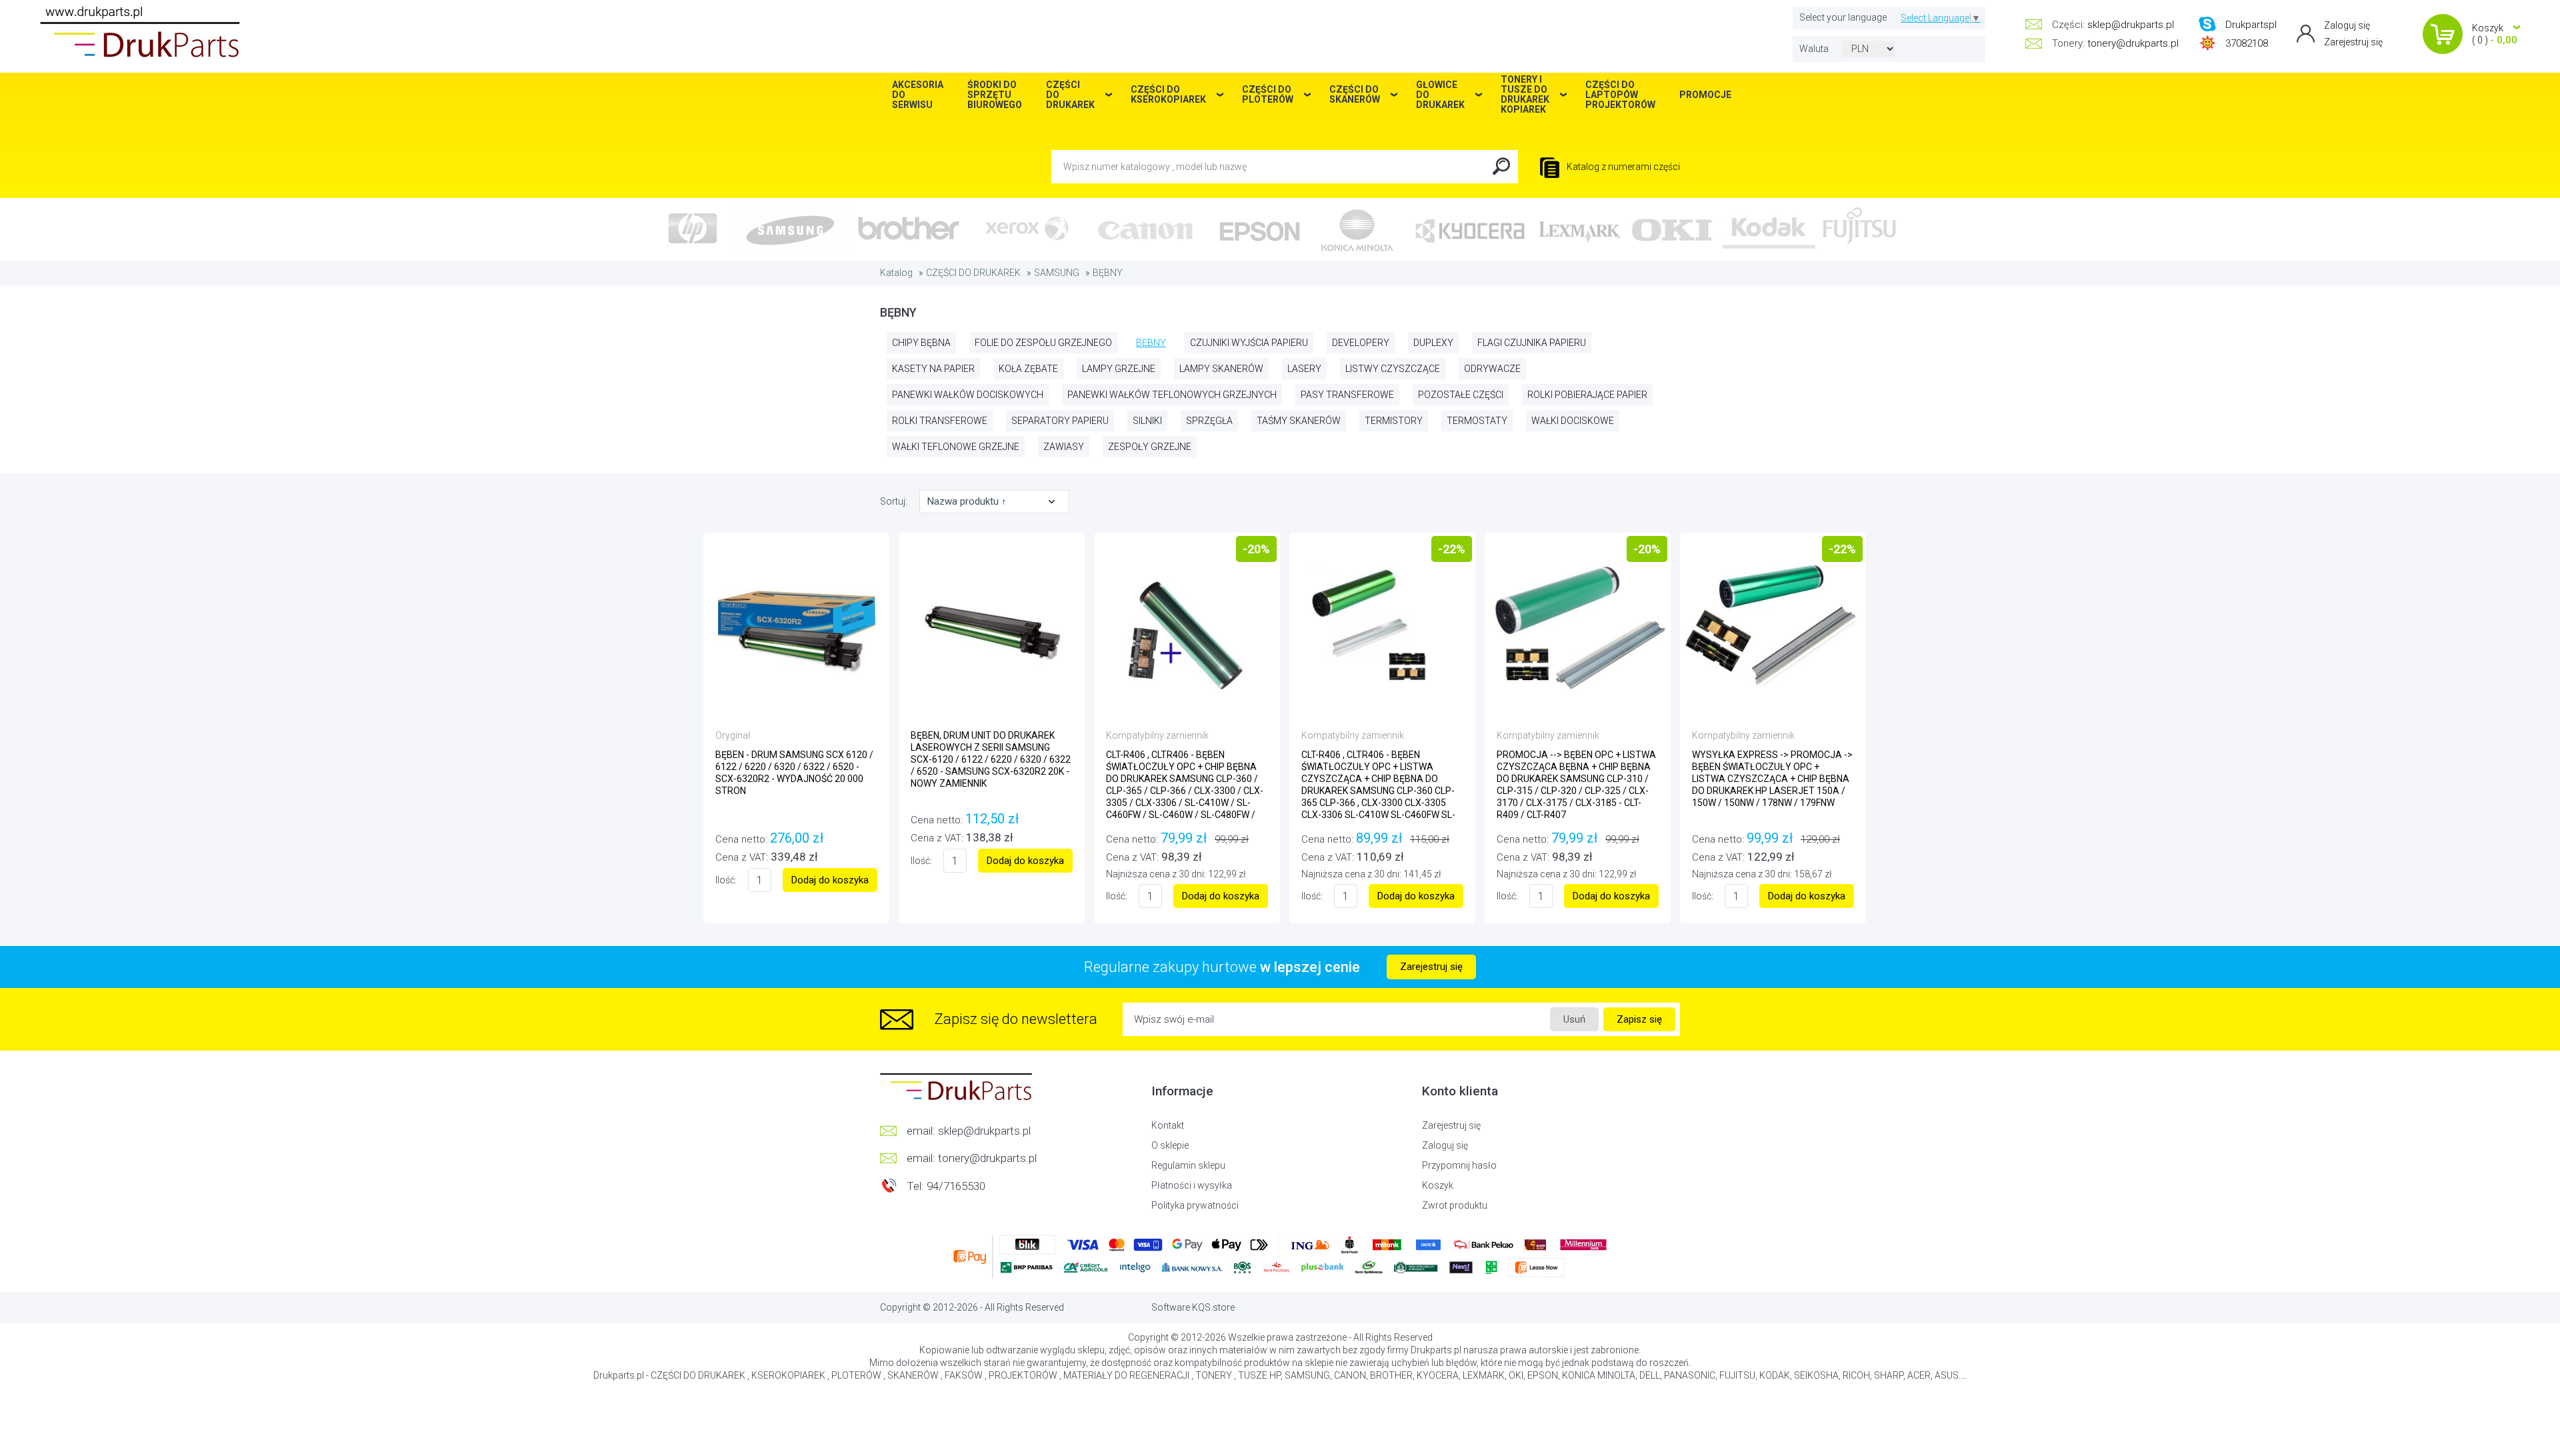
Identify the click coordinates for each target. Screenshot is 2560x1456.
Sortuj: (895, 501)
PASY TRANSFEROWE (1347, 395)
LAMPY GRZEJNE (1119, 369)
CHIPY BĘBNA (921, 343)
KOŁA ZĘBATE (1028, 369)
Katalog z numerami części (1622, 167)
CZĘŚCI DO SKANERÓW (1355, 94)
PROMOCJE (1705, 95)
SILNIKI (1147, 421)
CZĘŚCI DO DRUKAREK (973, 273)
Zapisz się (1639, 1019)
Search (1501, 167)
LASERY (1304, 369)
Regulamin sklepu (1188, 1165)
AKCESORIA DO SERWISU (918, 95)
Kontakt (1168, 1125)
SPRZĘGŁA (1209, 421)
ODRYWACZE (1492, 369)
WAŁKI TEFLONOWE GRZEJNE (956, 447)
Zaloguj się (2347, 25)
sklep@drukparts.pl (2131, 25)
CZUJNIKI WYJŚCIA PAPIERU (1249, 343)
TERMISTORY (1394, 421)
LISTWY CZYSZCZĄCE (1393, 369)
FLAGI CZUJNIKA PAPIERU (1532, 343)
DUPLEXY (1433, 343)
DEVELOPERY (1361, 343)
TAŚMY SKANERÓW (1299, 421)
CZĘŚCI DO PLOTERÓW (1268, 94)
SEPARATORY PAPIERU (1060, 421)
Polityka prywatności (1195, 1205)
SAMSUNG (1057, 273)
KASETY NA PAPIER (933, 369)
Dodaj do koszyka (830, 880)
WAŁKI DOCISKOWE (1573, 421)
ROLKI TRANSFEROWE (940, 421)
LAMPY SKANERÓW (1221, 369)
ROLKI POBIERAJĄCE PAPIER (1587, 395)
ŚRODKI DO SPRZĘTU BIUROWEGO (995, 95)
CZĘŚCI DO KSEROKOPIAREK (1168, 94)
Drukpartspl (2251, 25)
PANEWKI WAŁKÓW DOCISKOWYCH (968, 395)
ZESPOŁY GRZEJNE (1150, 447)
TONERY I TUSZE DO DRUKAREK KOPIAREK (1525, 95)
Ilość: (726, 880)
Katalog (896, 273)
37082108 (2247, 43)
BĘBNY (1108, 273)
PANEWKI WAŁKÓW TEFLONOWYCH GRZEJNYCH (1172, 395)
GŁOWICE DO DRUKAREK (1440, 95)
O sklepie (1170, 1145)
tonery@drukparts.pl (2133, 43)
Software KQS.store (1193, 1307)
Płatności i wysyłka (1192, 1185)
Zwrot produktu (1455, 1205)
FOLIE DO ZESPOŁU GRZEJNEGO (1043, 343)
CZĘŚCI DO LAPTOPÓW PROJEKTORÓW (1620, 95)
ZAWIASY (1064, 447)
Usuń (1574, 1019)
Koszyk (1438, 1185)
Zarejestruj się (2353, 42)
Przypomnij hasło (1459, 1165)
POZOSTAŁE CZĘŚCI (1461, 395)
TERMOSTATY (1477, 421)
